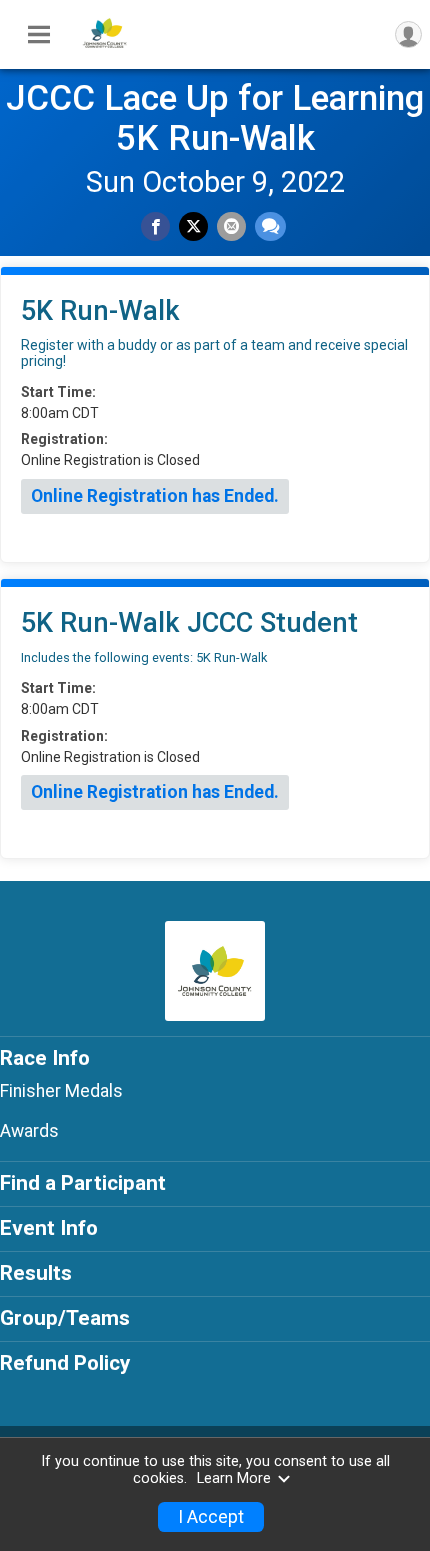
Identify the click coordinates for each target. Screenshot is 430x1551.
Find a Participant (83, 1183)
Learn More (234, 1478)
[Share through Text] (270, 226)
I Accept (211, 1517)
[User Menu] (408, 34)
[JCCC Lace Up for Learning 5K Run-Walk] (105, 53)
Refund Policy (65, 1363)
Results (36, 1273)
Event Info (49, 1228)
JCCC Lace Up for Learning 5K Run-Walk (215, 118)
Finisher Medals (61, 1091)
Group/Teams (65, 1318)
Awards (29, 1131)
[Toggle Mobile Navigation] (39, 35)
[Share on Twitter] (193, 226)
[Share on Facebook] (155, 226)
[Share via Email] (231, 226)
